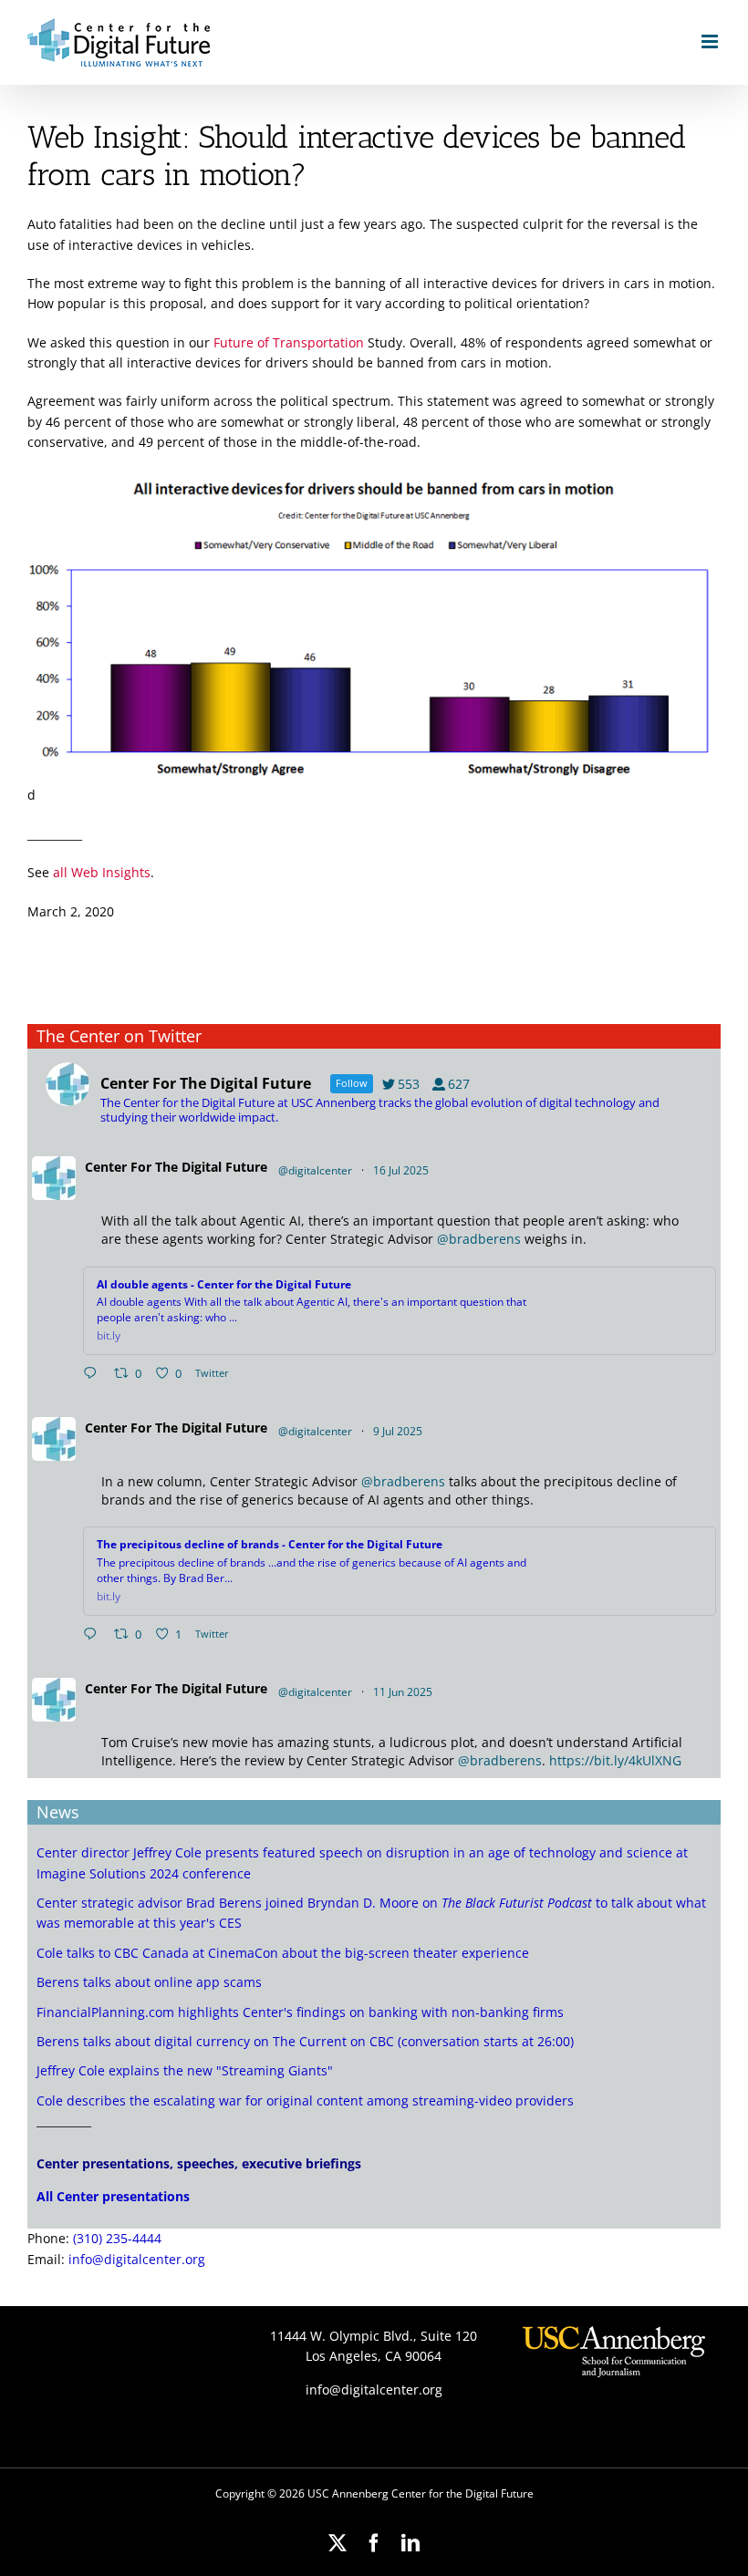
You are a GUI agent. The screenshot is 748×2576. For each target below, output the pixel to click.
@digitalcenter (315, 1170)
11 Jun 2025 (404, 1692)
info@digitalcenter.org (137, 2259)
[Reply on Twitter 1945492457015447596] (94, 1374)
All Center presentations (113, 2196)
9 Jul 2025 (399, 1431)
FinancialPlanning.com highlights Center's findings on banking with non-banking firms (300, 2012)
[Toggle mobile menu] (711, 41)
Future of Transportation (289, 342)
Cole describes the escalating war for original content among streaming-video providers (305, 2100)
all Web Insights (102, 872)
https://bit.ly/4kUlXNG (615, 1760)
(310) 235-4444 (117, 2238)
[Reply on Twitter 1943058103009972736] (94, 1635)
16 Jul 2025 (402, 1170)
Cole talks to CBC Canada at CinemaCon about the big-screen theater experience (283, 1953)
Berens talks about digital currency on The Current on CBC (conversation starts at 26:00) (305, 2041)
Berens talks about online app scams (149, 1982)
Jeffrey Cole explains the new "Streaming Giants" (185, 2070)
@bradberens (479, 1239)
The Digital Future (211, 1167)
